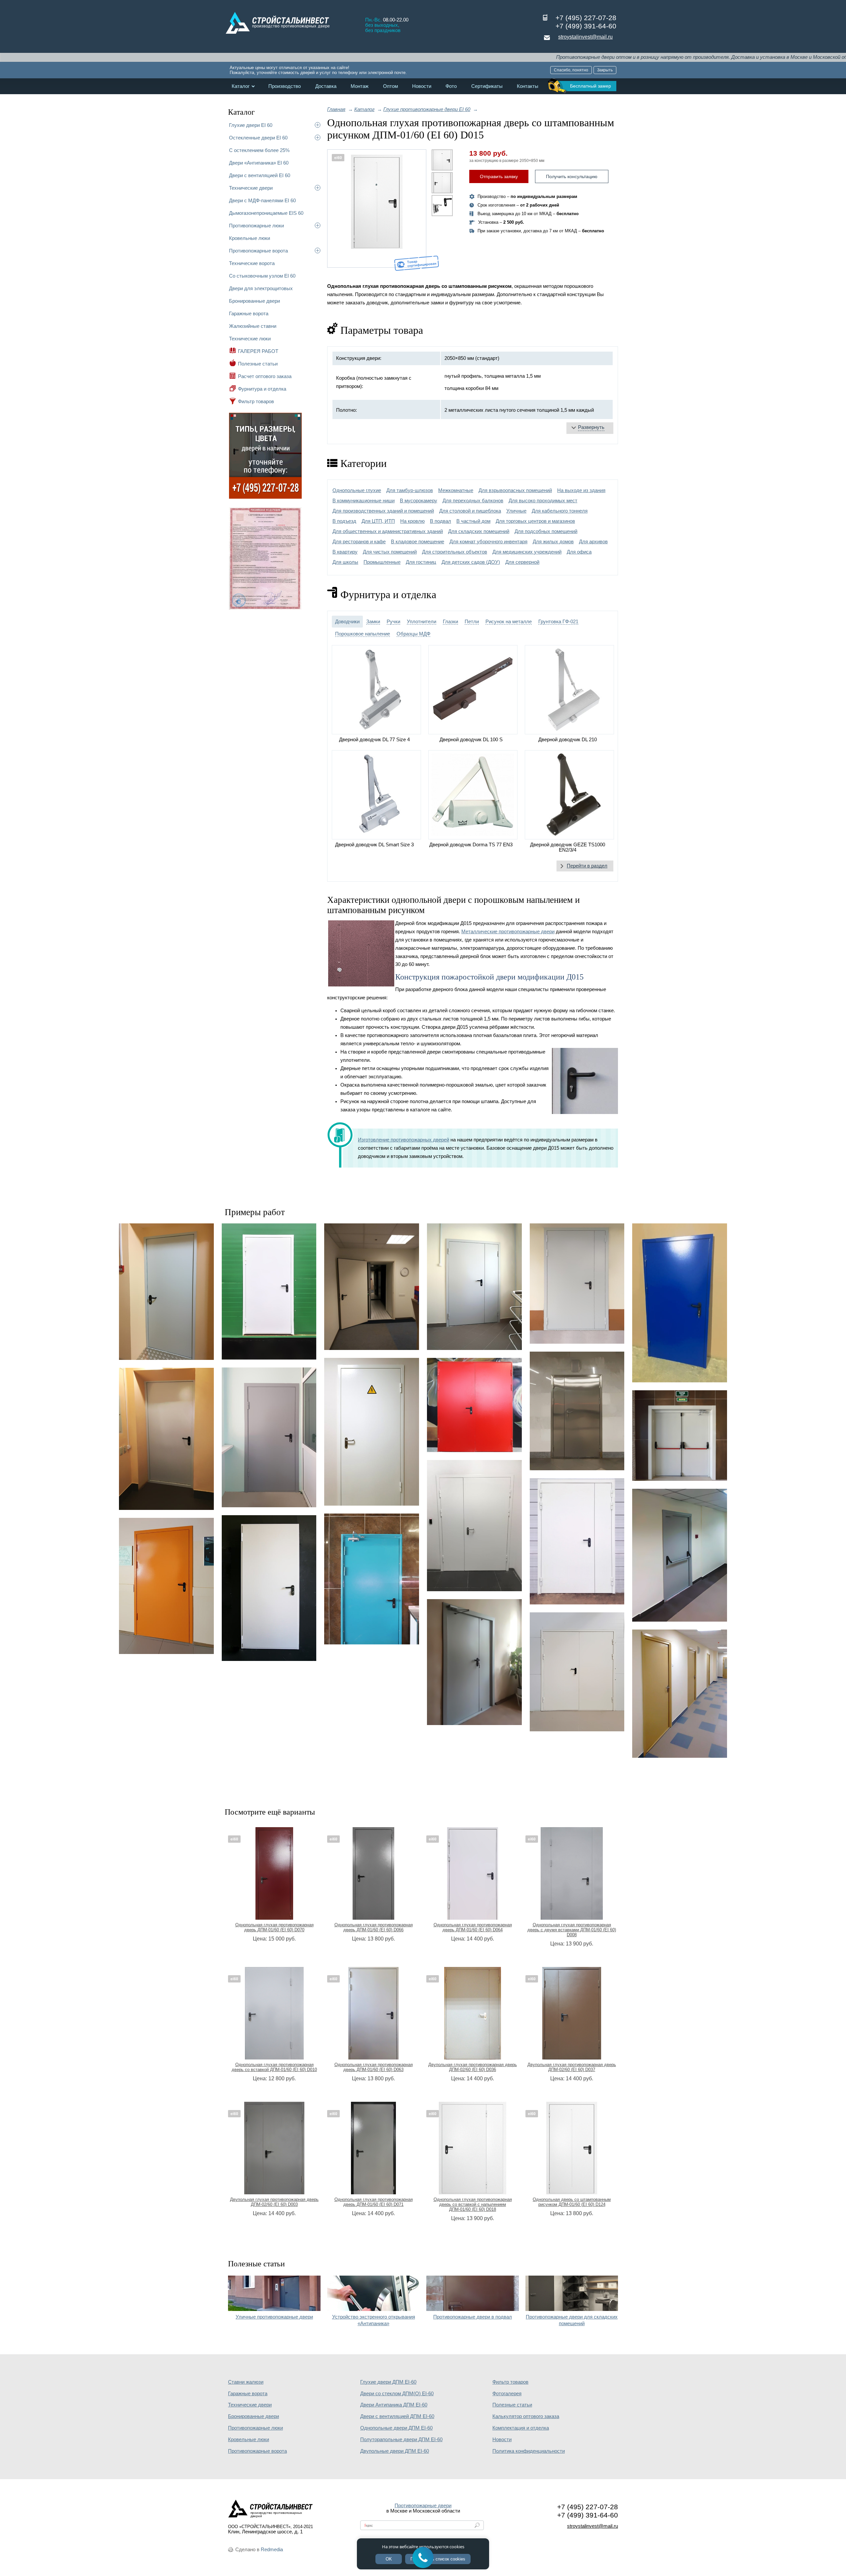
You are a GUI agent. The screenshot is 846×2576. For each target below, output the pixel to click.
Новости (422, 86)
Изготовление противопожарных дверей (404, 1140)
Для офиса (579, 552)
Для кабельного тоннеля (560, 511)
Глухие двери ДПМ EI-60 (388, 2382)
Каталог (241, 86)
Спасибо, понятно (571, 70)
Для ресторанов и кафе (359, 542)
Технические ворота (252, 263)
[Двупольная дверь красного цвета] (474, 1405)
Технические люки (250, 339)
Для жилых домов (553, 542)
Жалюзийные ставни (253, 326)
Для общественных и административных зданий (388, 531)
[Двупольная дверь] (680, 1436)
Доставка (326, 86)
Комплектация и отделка (521, 2428)
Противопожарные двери (423, 2506)
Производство (285, 86)
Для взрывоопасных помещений (515, 490)
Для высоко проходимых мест (543, 501)
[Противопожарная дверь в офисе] (372, 1287)
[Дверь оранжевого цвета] (166, 1586)
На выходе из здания (581, 490)
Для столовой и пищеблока (470, 511)
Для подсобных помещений (546, 531)
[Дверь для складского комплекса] (269, 1291)
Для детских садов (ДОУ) (471, 562)
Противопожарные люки (256, 226)
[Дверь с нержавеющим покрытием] (577, 1411)
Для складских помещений (479, 531)
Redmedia (272, 2550)
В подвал (441, 521)
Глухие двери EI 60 (251, 125)
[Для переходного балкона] (269, 1437)
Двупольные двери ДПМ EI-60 (395, 2451)
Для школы (345, 562)
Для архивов (593, 542)
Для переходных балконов (473, 501)
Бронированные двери (254, 301)
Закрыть (605, 70)
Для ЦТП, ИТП (378, 521)
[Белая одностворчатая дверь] (269, 1588)
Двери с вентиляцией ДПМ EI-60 (397, 2416)
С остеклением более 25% (259, 150)
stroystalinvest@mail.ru (585, 37)
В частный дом (473, 521)
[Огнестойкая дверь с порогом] (166, 1291)
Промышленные (382, 562)
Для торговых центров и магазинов (535, 521)
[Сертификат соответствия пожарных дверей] (265, 609)
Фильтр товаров (256, 401)
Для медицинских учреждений (527, 552)
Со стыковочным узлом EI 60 (262, 276)
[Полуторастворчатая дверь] (577, 1541)
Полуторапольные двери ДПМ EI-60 (401, 2440)
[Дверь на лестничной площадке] (474, 1287)
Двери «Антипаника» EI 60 (259, 163)
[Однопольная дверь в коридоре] (166, 1439)
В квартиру (345, 552)
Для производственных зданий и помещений (383, 511)
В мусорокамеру (419, 501)
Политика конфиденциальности (529, 2451)
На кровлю (412, 521)
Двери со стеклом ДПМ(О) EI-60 (397, 2394)
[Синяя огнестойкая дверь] (680, 1303)
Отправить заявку (499, 176)
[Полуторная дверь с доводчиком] (474, 1662)
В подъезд (344, 521)
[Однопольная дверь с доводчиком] (372, 1579)
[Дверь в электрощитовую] (372, 1432)
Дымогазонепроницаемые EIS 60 (266, 213)
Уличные (516, 511)
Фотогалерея (507, 2394)
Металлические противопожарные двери (508, 932)
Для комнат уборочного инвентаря (488, 542)
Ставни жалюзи (246, 2382)
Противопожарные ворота (258, 251)
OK (389, 2559)
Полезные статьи (258, 364)
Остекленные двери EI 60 (258, 138)
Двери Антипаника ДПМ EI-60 (394, 2405)
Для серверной (522, 562)
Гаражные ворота (249, 313)
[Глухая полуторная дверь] (474, 1526)
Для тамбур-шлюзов (410, 490)
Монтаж (360, 86)
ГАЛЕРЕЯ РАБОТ (258, 351)
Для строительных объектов (455, 552)
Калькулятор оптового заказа (526, 2416)
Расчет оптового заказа (265, 376)
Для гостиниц (421, 562)
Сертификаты (487, 86)
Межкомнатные (456, 490)
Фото (451, 86)
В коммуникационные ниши (364, 501)
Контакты (528, 86)
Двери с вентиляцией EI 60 (260, 175)
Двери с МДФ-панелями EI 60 (262, 200)
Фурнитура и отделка (262, 389)
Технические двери (251, 188)
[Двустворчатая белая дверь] (577, 1672)
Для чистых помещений (390, 552)
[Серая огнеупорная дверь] (577, 1284)
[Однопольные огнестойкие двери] (680, 1694)
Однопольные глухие (357, 490)
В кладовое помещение (418, 542)
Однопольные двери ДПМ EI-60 (396, 2428)
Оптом (390, 86)
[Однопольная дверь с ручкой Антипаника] (680, 1555)
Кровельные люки (250, 238)
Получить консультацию (572, 176)
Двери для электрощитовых (261, 288)
